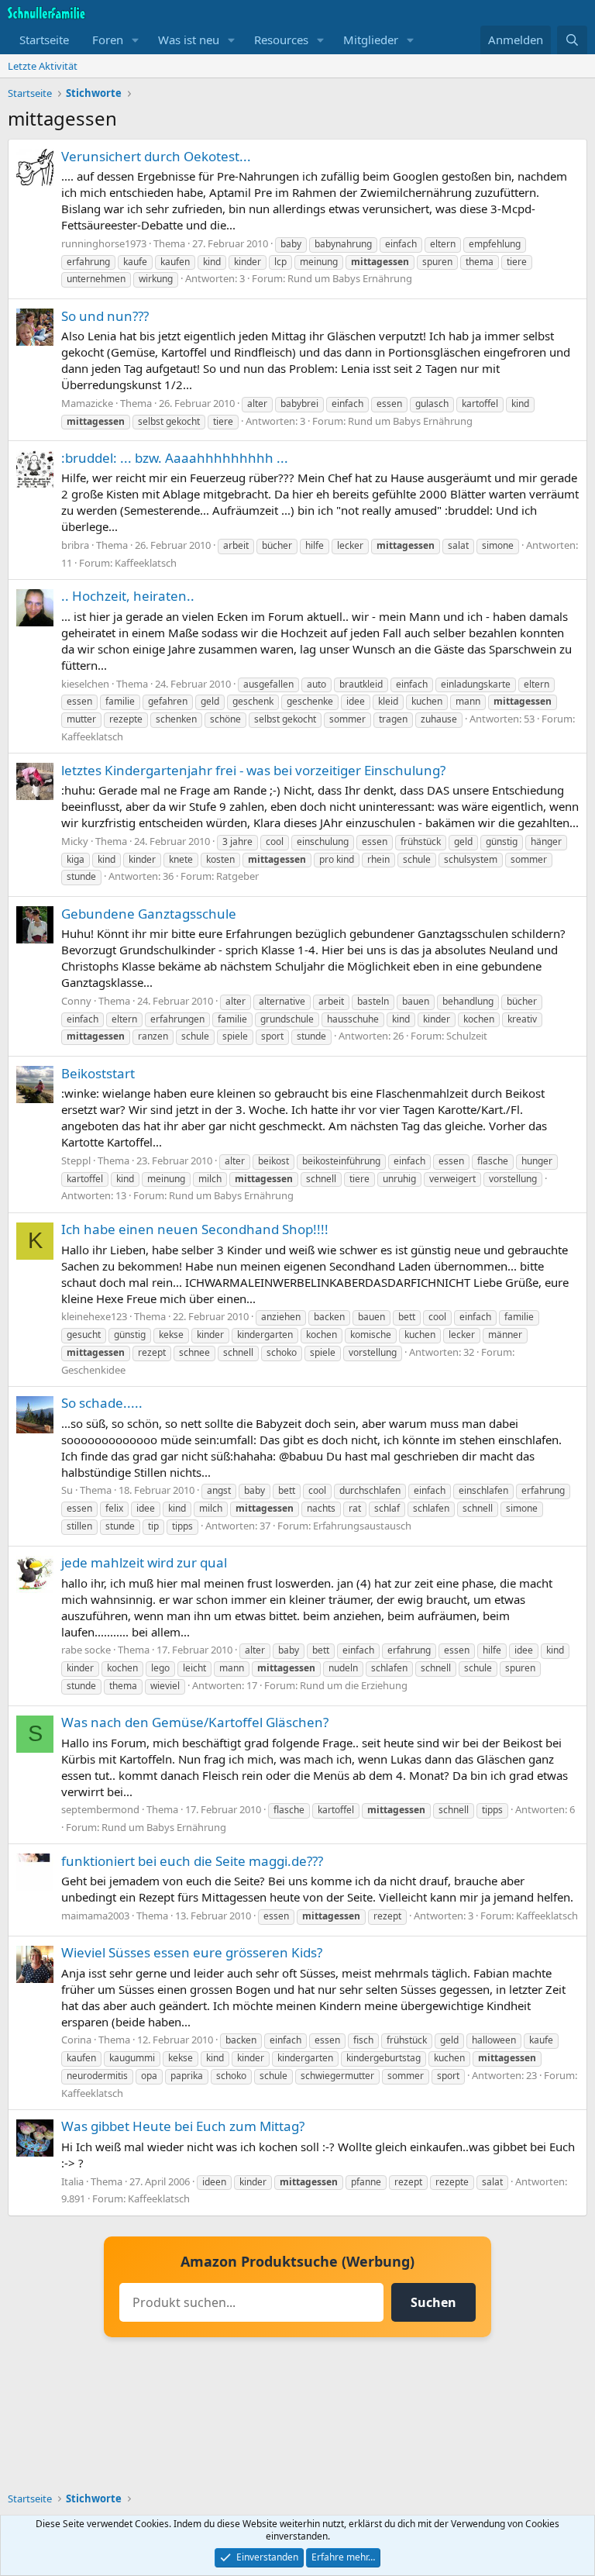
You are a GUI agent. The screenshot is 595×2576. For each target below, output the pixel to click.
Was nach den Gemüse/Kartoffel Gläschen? (195, 1722)
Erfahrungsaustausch (362, 1526)
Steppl (76, 1160)
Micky (75, 841)
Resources (281, 40)
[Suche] (572, 40)
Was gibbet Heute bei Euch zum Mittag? (183, 2126)
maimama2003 (95, 1916)
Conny (76, 1001)
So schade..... (102, 1403)
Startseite (44, 40)
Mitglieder (371, 40)
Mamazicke (87, 403)
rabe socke (86, 1650)
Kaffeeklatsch (146, 563)
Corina (76, 2040)
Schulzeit (467, 1036)
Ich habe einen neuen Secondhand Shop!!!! (195, 1229)
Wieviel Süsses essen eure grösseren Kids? (192, 1952)
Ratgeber (237, 876)
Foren (108, 40)
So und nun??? (105, 316)
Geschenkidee (93, 1370)
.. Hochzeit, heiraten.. (128, 596)
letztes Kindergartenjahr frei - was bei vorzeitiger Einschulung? (253, 770)
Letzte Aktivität (43, 66)
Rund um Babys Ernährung (350, 278)
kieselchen (85, 684)
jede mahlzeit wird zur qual (144, 1562)
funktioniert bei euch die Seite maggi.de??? (192, 1861)
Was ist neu (189, 40)
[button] (136, 40)
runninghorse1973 (104, 243)
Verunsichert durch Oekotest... (156, 156)
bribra (75, 545)
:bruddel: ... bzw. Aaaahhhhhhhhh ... (175, 458)
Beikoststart (98, 1073)
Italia (72, 2181)
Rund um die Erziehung (354, 1685)
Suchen (433, 2302)
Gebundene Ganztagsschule (149, 914)
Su (67, 1490)
